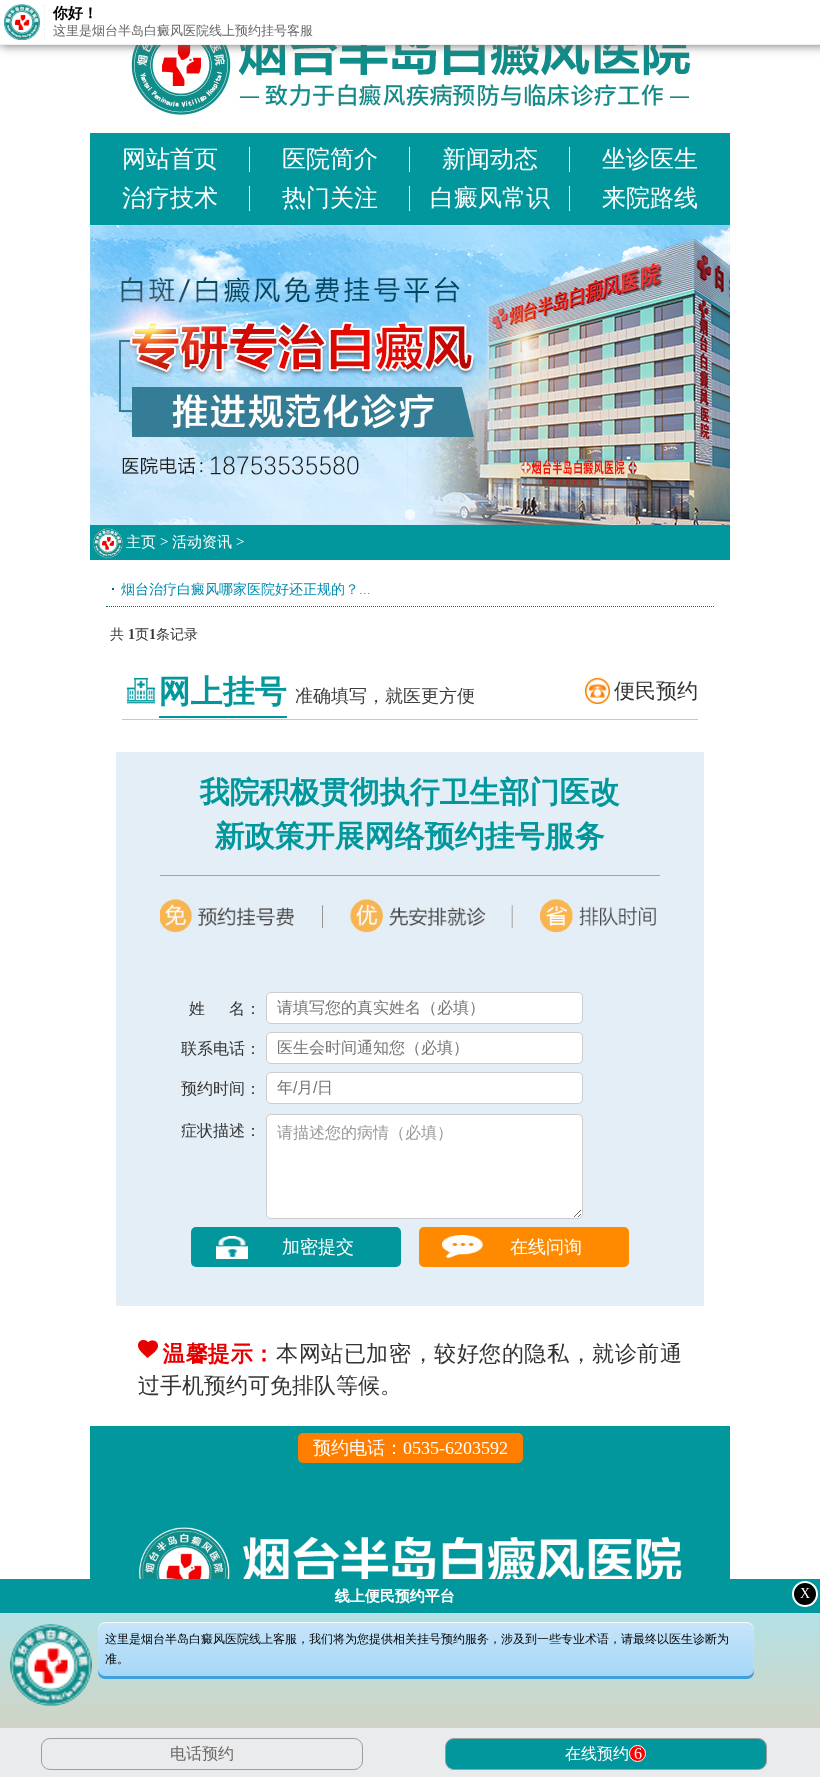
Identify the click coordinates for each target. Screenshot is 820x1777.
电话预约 (202, 1753)
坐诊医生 (650, 159)
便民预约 (656, 691)
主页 (141, 542)
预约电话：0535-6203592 (410, 1448)
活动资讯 (202, 542)
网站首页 (170, 159)
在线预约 (603, 1753)
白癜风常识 (490, 198)
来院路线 (650, 198)
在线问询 (546, 1247)
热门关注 (330, 198)
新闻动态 (490, 159)
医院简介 (330, 159)
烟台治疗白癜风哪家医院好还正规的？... (246, 589)
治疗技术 (170, 198)
